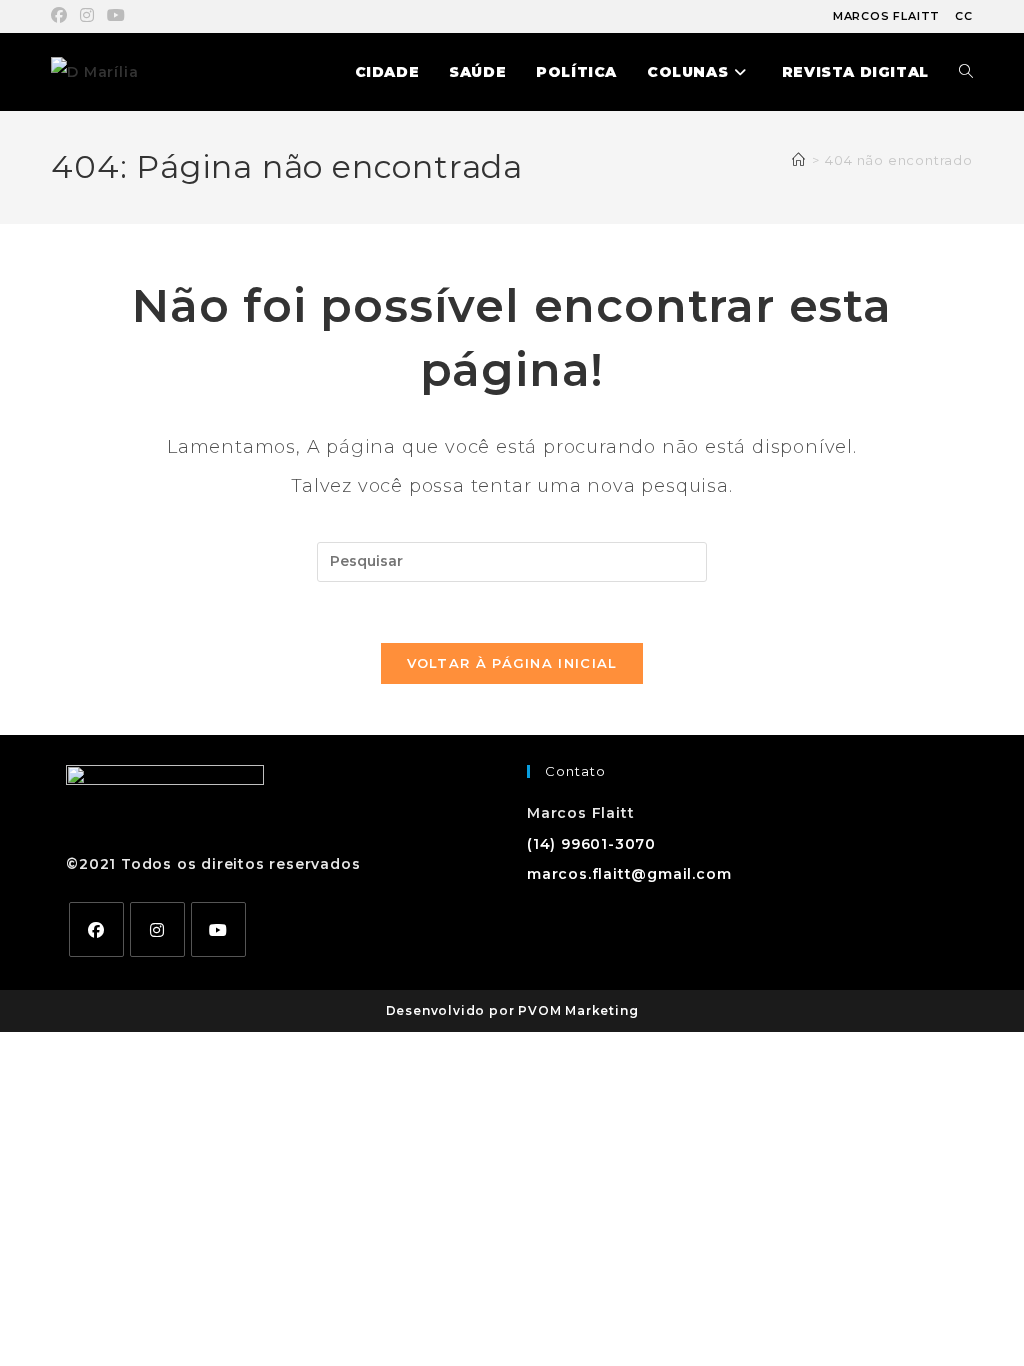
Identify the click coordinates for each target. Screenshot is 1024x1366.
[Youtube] (218, 929)
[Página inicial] (799, 160)
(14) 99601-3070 (591, 844)
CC (964, 16)
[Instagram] (157, 929)
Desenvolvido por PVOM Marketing (512, 1010)
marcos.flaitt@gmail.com (629, 874)
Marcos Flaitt (886, 16)
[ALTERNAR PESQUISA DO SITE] (966, 72)
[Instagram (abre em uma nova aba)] (87, 16)
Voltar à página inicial (512, 663)
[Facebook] (96, 929)
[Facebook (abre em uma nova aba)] (62, 16)
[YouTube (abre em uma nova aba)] (116, 16)
